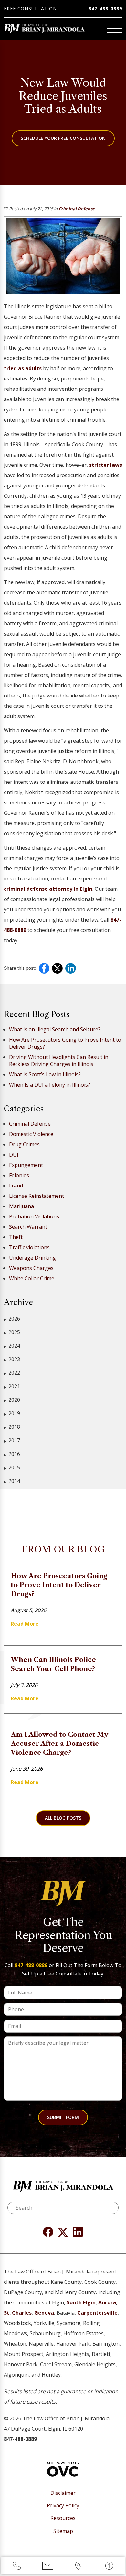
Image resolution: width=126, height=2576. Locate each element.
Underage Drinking (32, 1258)
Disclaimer (63, 2493)
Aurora (107, 2302)
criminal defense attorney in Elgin (48, 889)
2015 (12, 1467)
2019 (12, 1413)
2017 (12, 1440)
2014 (12, 1481)
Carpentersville (97, 2313)
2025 (12, 1332)
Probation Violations (34, 1216)
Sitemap (63, 2531)
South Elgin (81, 2302)
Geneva (44, 2313)
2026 (12, 1319)
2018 (12, 1427)
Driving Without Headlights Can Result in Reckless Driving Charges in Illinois (59, 1061)
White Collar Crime (32, 1278)
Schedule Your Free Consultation (63, 138)
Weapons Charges (31, 1268)
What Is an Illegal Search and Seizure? (55, 1029)
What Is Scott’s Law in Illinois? (45, 1074)
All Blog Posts (63, 1818)
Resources (63, 2518)
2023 (12, 1359)
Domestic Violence (31, 1134)
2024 (12, 1346)
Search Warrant (28, 1227)
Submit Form (63, 2117)
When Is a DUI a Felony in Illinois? (50, 1085)
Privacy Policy (63, 2506)
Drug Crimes (24, 1144)
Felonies (19, 1175)
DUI (14, 1155)
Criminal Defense (77, 209)
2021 (12, 1386)
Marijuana (21, 1206)
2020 (12, 1400)
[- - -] (115, 29)
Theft (16, 1237)
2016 (12, 1454)
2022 (12, 1373)
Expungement (26, 1165)
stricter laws (106, 465)
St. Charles (18, 2313)
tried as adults (23, 368)
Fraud (16, 1186)
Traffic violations (29, 1247)
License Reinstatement (37, 1196)
